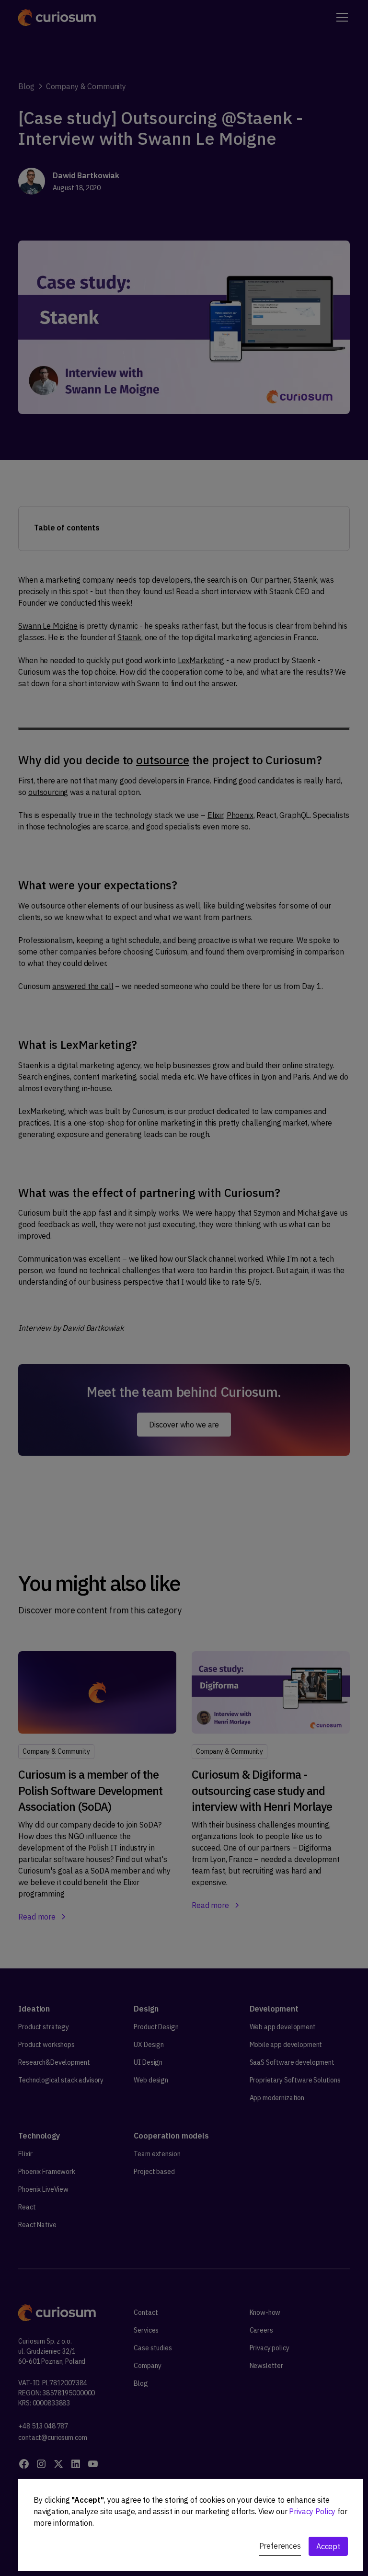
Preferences (280, 2546)
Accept (328, 2546)
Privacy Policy (312, 2511)
